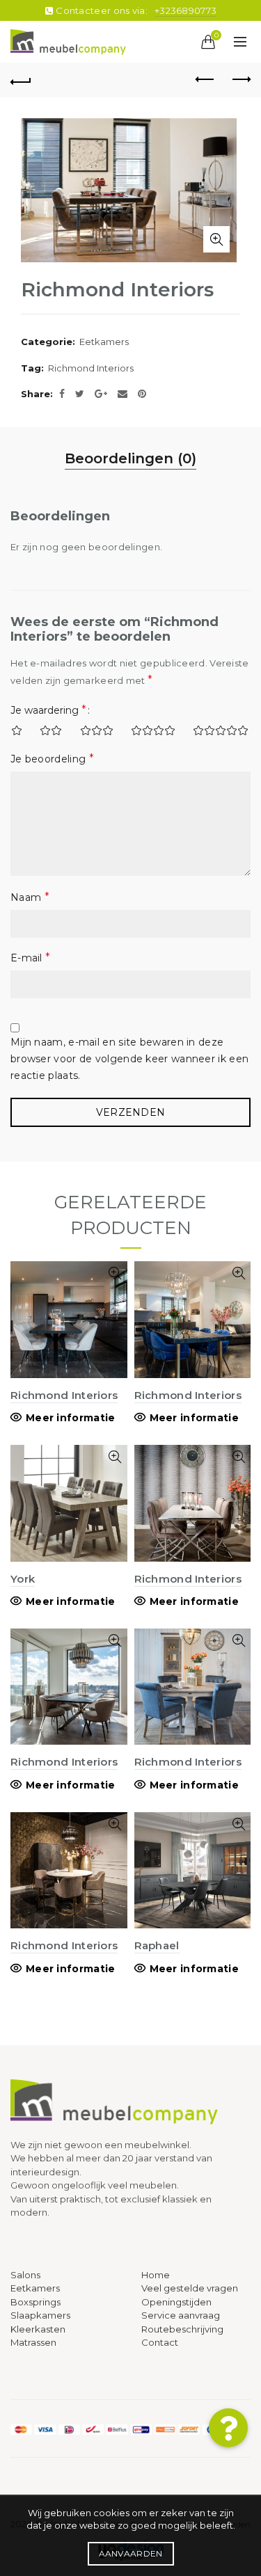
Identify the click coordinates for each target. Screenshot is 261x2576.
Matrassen (33, 2342)
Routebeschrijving (182, 2329)
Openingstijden (176, 2302)
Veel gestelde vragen (190, 2288)
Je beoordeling (52, 759)
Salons (25, 2275)
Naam (30, 897)
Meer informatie (71, 1418)
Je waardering (48, 710)
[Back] (21, 80)
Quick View (115, 1273)
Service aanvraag (181, 2315)
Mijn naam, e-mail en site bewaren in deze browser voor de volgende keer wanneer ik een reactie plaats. (129, 1059)
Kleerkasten (38, 2329)
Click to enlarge (216, 239)
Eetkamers (104, 342)
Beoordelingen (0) (130, 458)
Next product (240, 80)
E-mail (30, 958)
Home (156, 2275)
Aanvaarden (131, 2553)
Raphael (157, 1945)
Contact (160, 2342)
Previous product (205, 80)
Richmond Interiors (91, 368)
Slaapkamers (40, 2315)
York (23, 1579)
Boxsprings (35, 2302)
